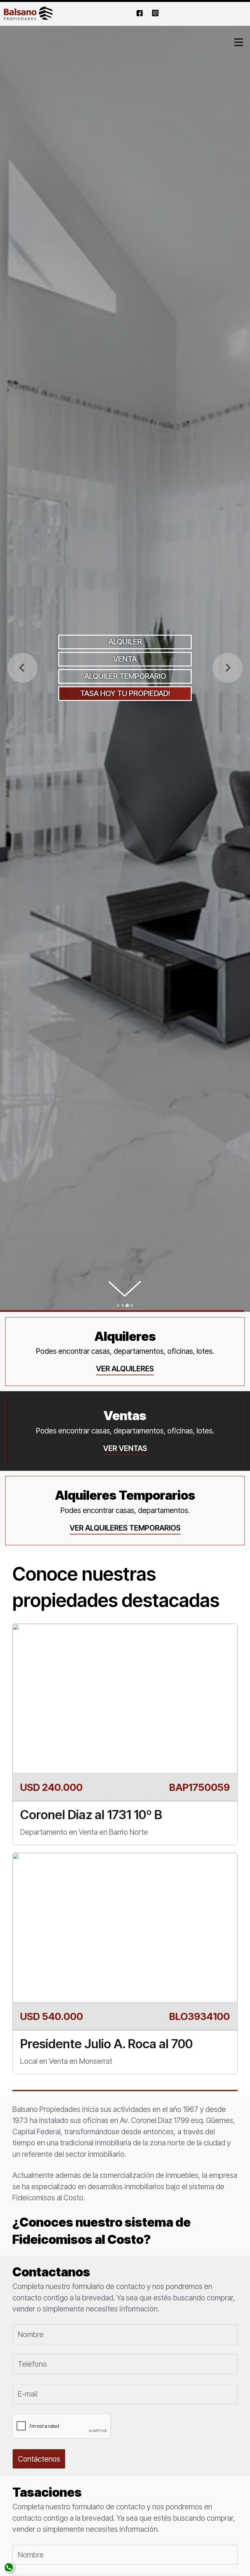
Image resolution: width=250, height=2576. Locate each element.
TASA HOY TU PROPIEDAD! (125, 693)
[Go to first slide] (228, 668)
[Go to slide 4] (132, 1305)
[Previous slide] (22, 668)
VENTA (125, 659)
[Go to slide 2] (123, 1305)
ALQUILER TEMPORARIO (125, 676)
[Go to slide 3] (127, 1305)
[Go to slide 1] (118, 1305)
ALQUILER (125, 642)
